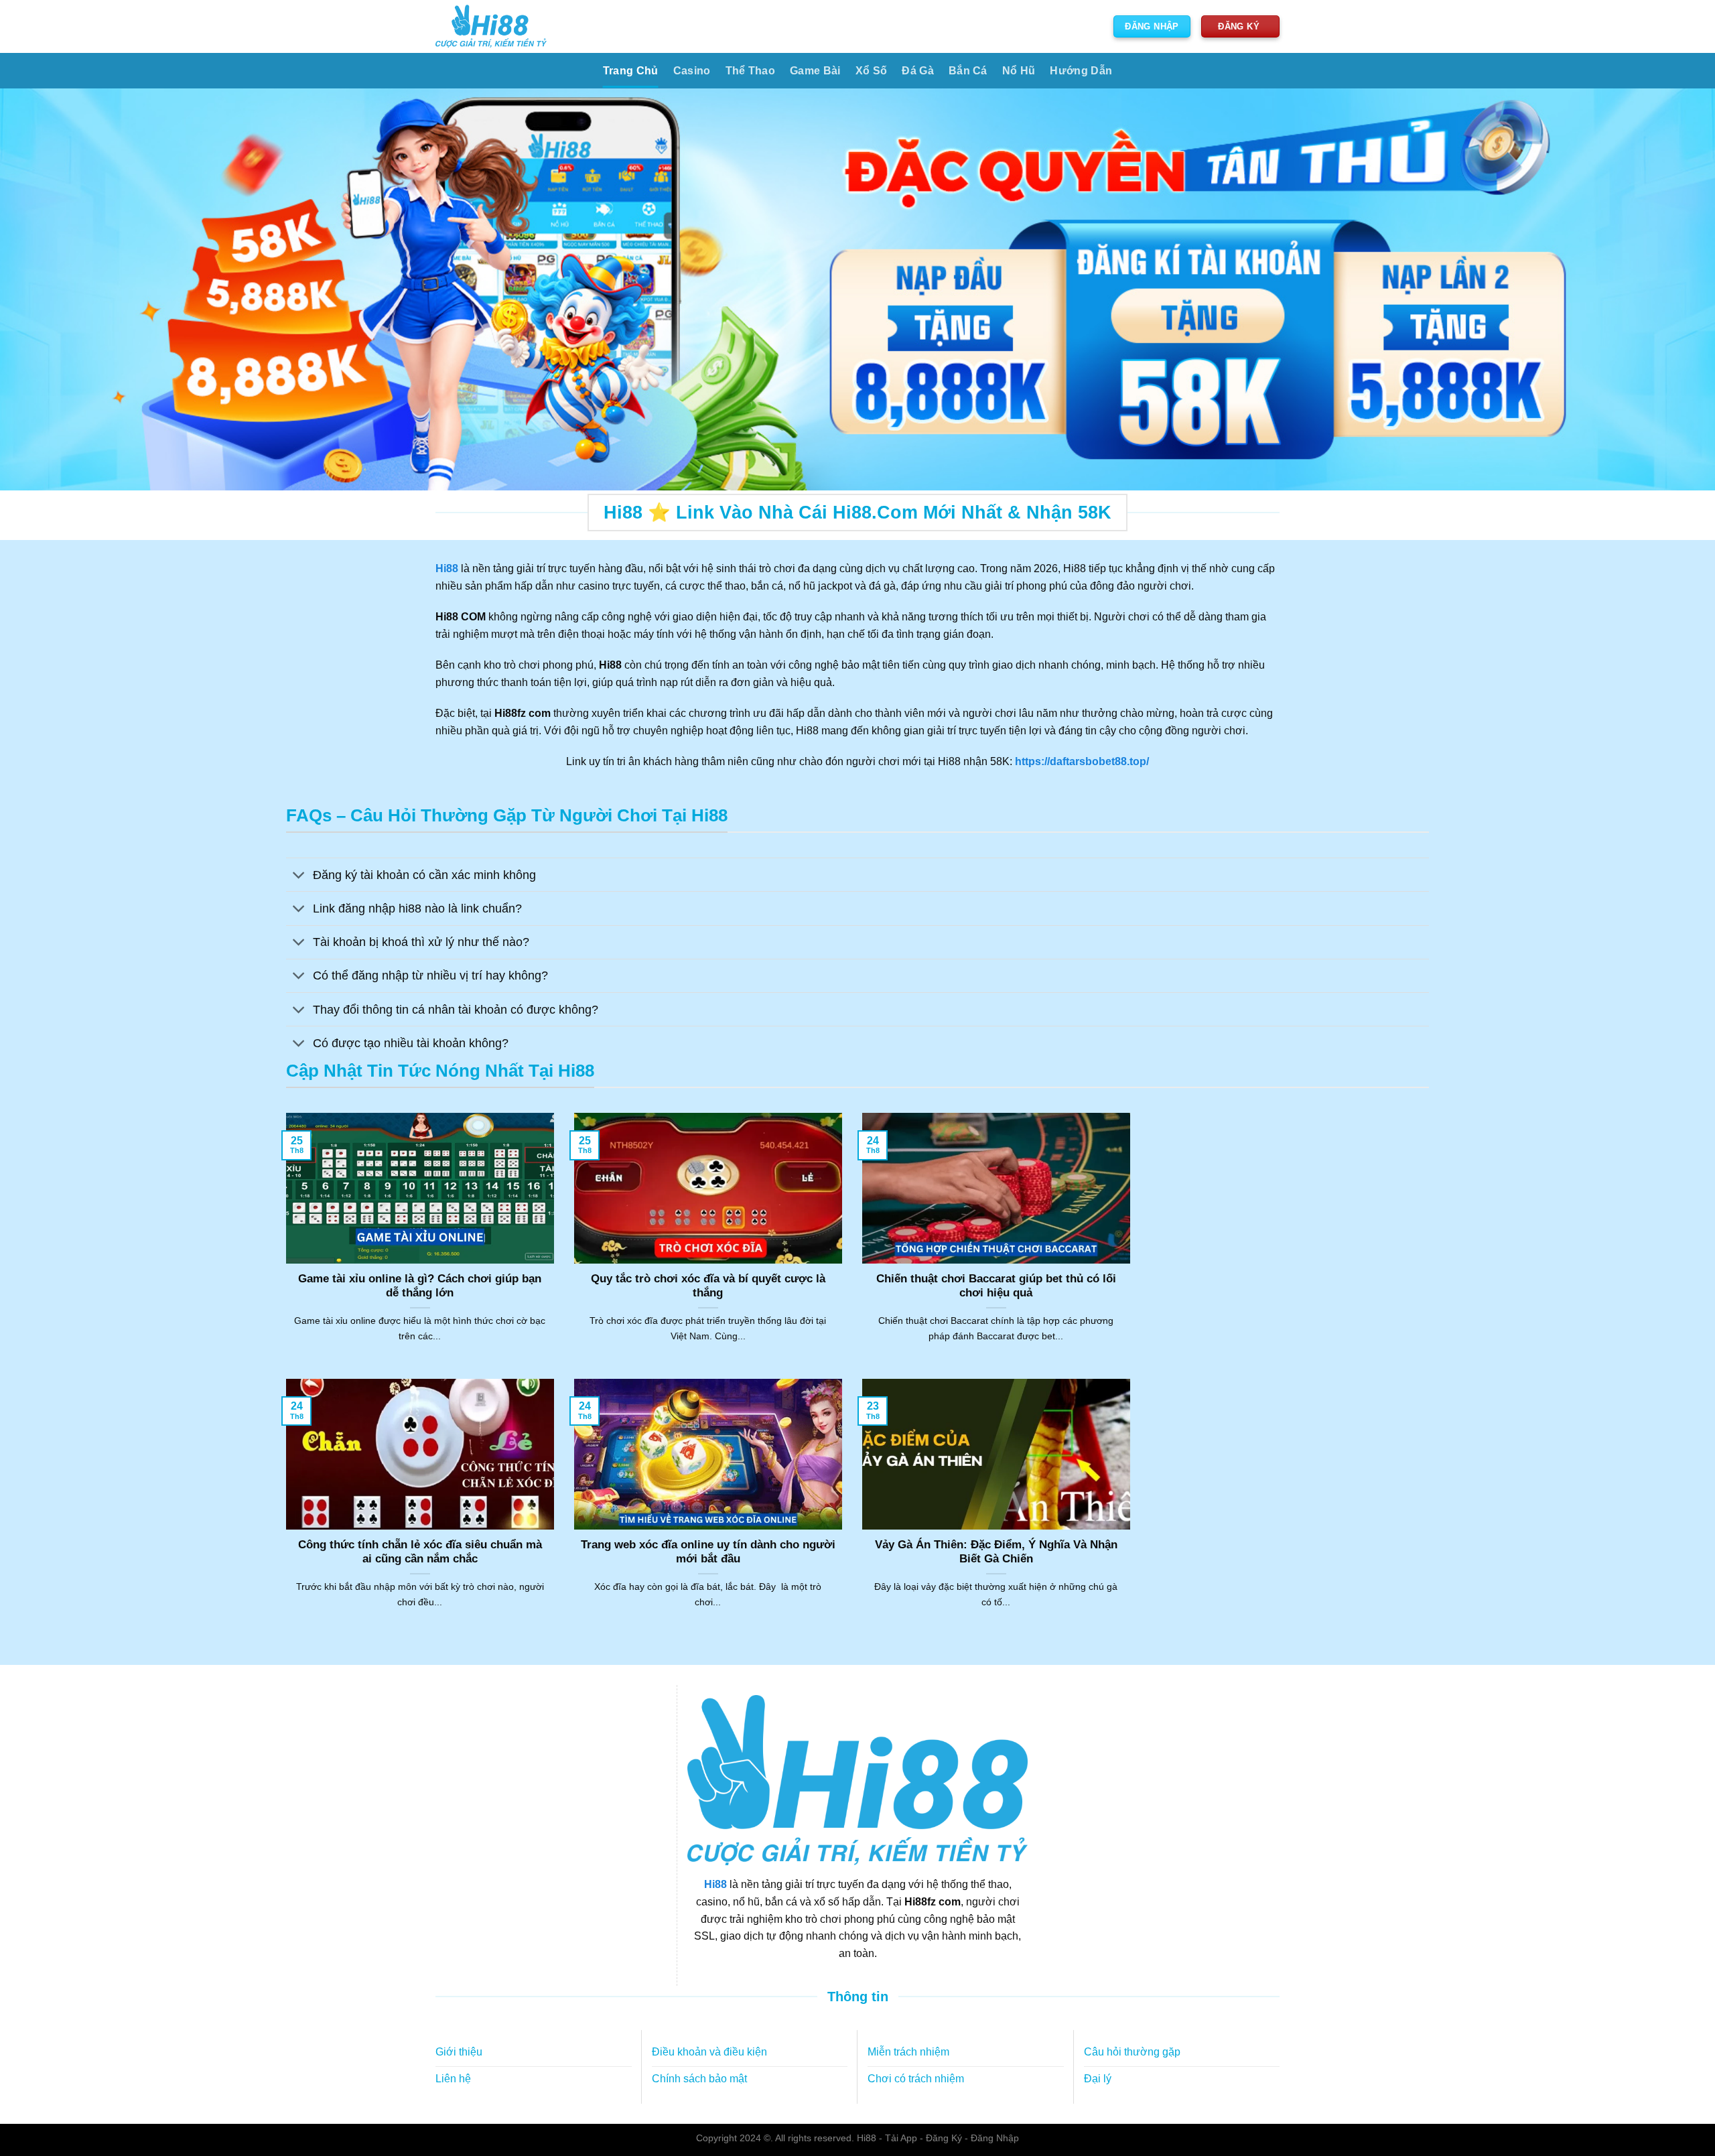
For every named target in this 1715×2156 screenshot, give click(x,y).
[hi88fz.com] (491, 26)
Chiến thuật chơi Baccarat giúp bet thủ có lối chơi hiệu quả (996, 1286)
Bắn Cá (968, 71)
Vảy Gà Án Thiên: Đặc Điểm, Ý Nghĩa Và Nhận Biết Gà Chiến (996, 1552)
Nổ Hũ (1019, 71)
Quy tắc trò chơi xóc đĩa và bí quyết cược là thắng (708, 1286)
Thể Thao (751, 71)
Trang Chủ (631, 71)
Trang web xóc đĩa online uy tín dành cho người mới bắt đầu (708, 1552)
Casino (692, 71)
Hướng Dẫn (1081, 71)
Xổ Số (872, 71)
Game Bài (815, 71)
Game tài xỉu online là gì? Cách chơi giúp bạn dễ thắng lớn (420, 1286)
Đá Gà (918, 71)
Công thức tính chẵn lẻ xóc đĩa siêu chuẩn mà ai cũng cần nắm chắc (420, 1552)
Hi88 (715, 1884)
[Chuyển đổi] (299, 876)
